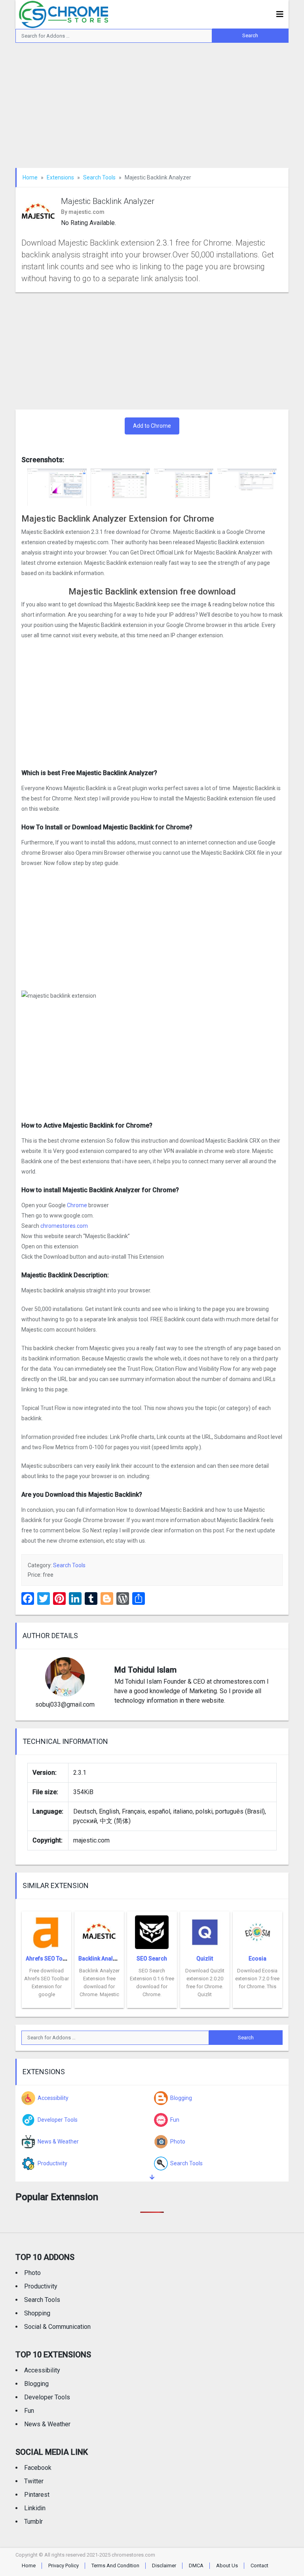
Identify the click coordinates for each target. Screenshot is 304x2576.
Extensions (60, 177)
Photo (32, 2273)
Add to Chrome (152, 426)
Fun (29, 2411)
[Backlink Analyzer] (99, 1930)
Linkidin (35, 2508)
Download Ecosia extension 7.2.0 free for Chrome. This (257, 1979)
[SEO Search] (152, 1930)
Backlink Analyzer (101, 1959)
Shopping (37, 2313)
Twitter (34, 2481)
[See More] (152, 2177)
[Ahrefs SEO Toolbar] (47, 1930)
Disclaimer (164, 2566)
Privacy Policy (64, 2566)
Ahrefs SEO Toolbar (51, 1959)
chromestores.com (64, 1226)
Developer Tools (47, 2397)
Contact (259, 2566)
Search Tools (99, 177)
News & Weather (47, 2424)
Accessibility (42, 2370)
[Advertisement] (152, 109)
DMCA (196, 2566)
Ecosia (257, 1959)
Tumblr (33, 2522)
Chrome (77, 1205)
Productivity (41, 2286)
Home (30, 177)
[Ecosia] (257, 1930)
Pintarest (37, 2495)
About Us (227, 2566)
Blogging (36, 2384)
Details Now (47, 2002)
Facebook (38, 2468)
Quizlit (205, 1959)
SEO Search (152, 1959)
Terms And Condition (115, 2566)
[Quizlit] (205, 1930)
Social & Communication (57, 2327)
